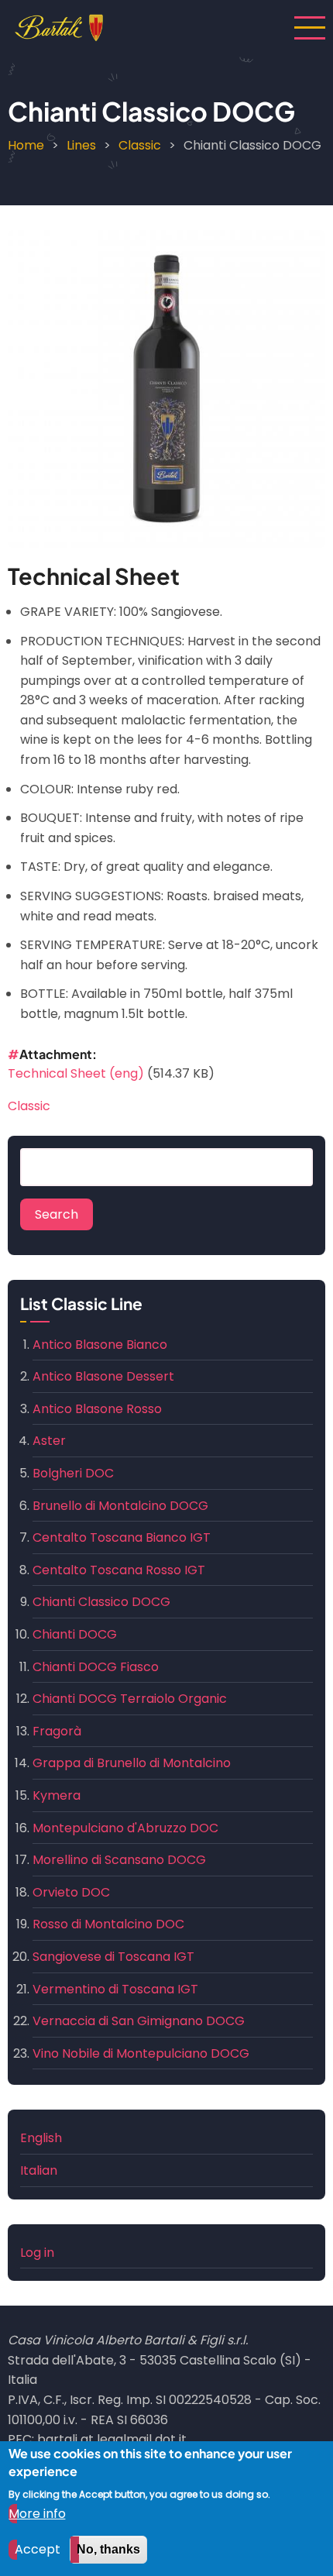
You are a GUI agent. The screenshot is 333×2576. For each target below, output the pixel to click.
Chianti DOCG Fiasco (96, 1667)
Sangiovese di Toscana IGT (113, 1957)
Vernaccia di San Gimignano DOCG (139, 2021)
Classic (140, 145)
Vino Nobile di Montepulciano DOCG (141, 2053)
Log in (37, 2253)
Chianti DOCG (75, 1634)
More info (37, 2514)
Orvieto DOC (71, 1892)
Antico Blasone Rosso (97, 1409)
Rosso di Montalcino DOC (108, 1924)
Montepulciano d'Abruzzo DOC (125, 1828)
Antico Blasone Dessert (103, 1376)
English (41, 2138)
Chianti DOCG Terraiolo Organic (130, 1699)
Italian (39, 2170)
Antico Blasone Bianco (100, 1345)
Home (26, 145)
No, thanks (108, 2549)
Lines (81, 145)
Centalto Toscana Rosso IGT (119, 1570)
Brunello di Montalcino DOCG (120, 1506)
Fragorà (57, 1731)
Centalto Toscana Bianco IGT (122, 1537)
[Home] (59, 27)
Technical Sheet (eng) (76, 1073)
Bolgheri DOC (73, 1473)
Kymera (57, 1795)
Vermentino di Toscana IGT (115, 1989)
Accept (38, 2549)
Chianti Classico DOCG (101, 1602)
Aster (49, 1441)
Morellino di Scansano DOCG (119, 1860)
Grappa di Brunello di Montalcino (132, 1763)
